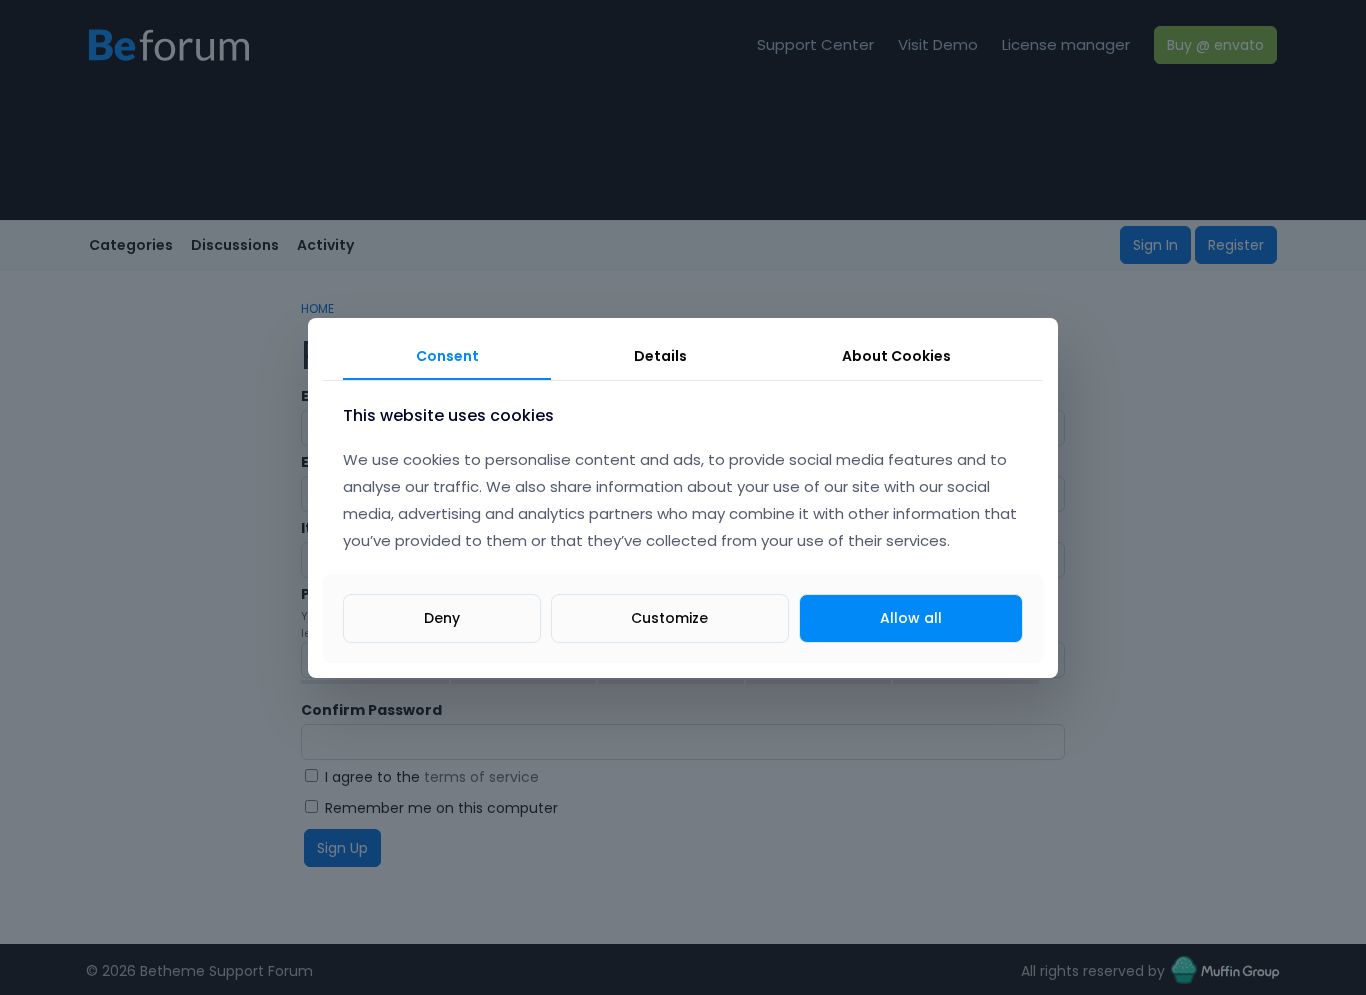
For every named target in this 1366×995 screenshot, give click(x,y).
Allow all (911, 617)
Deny (442, 617)
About (896, 356)
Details (660, 356)
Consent (447, 356)
